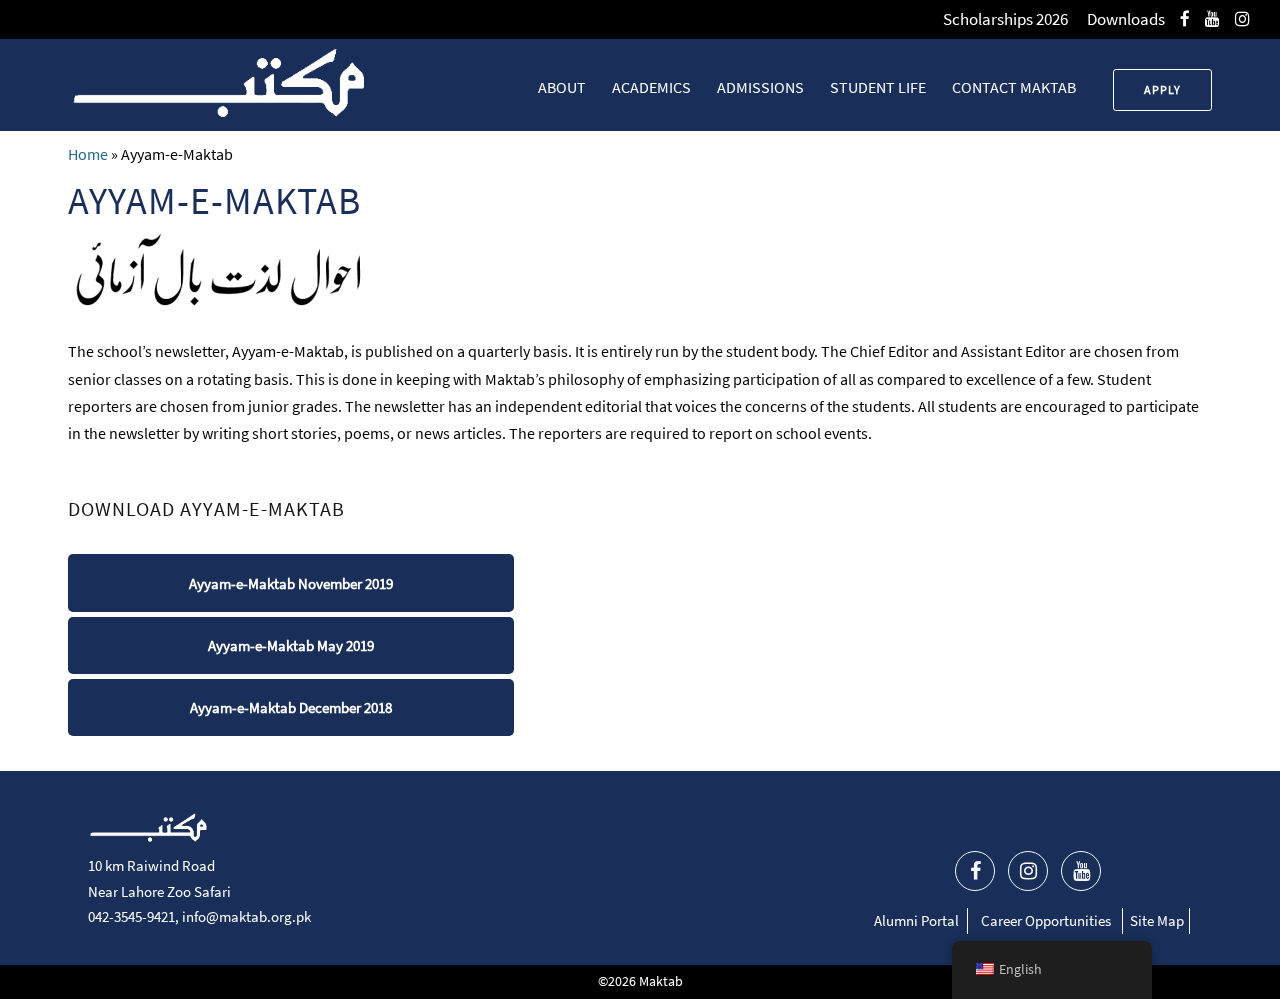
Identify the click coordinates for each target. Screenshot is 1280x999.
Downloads (1126, 19)
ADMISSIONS (760, 87)
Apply (1162, 89)
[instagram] (1242, 19)
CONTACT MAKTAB (1014, 87)
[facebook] (1185, 19)
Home (88, 154)
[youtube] (1212, 19)
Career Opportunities (1046, 920)
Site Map (1157, 920)
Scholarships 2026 (1005, 19)
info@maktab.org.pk (246, 916)
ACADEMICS (651, 87)
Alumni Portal (916, 920)
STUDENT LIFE (878, 87)
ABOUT (562, 87)
